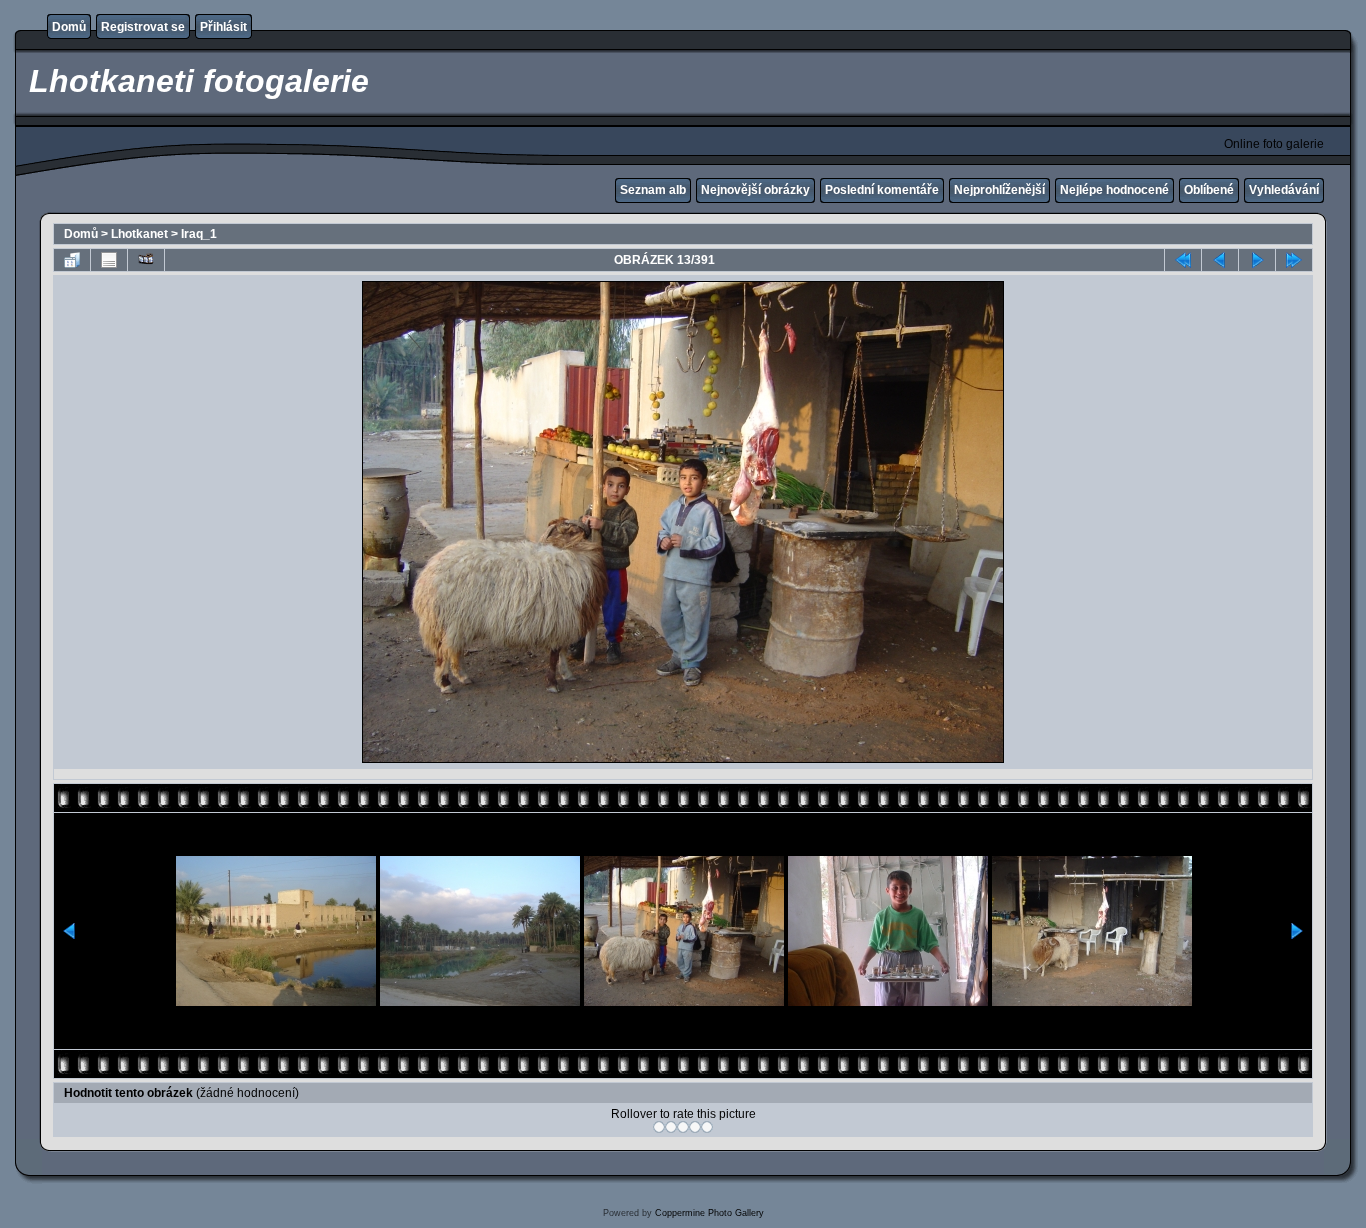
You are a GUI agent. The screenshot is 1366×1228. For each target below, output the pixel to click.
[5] (707, 1127)
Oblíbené (1209, 190)
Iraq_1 (199, 234)
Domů (69, 27)
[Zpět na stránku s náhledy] (72, 260)
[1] (659, 1127)
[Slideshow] (146, 260)
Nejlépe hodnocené (1114, 190)
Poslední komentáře (882, 190)
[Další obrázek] (1257, 260)
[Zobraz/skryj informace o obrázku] (109, 260)
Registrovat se (143, 27)
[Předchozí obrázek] (1220, 260)
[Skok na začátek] (1183, 260)
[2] (671, 1127)
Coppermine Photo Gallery (709, 1213)
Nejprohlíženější (999, 190)
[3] (683, 1127)
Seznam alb (653, 190)
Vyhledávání (1284, 190)
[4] (695, 1127)
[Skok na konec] (1294, 260)
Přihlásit (223, 27)
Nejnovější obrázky (755, 190)
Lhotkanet (139, 234)
